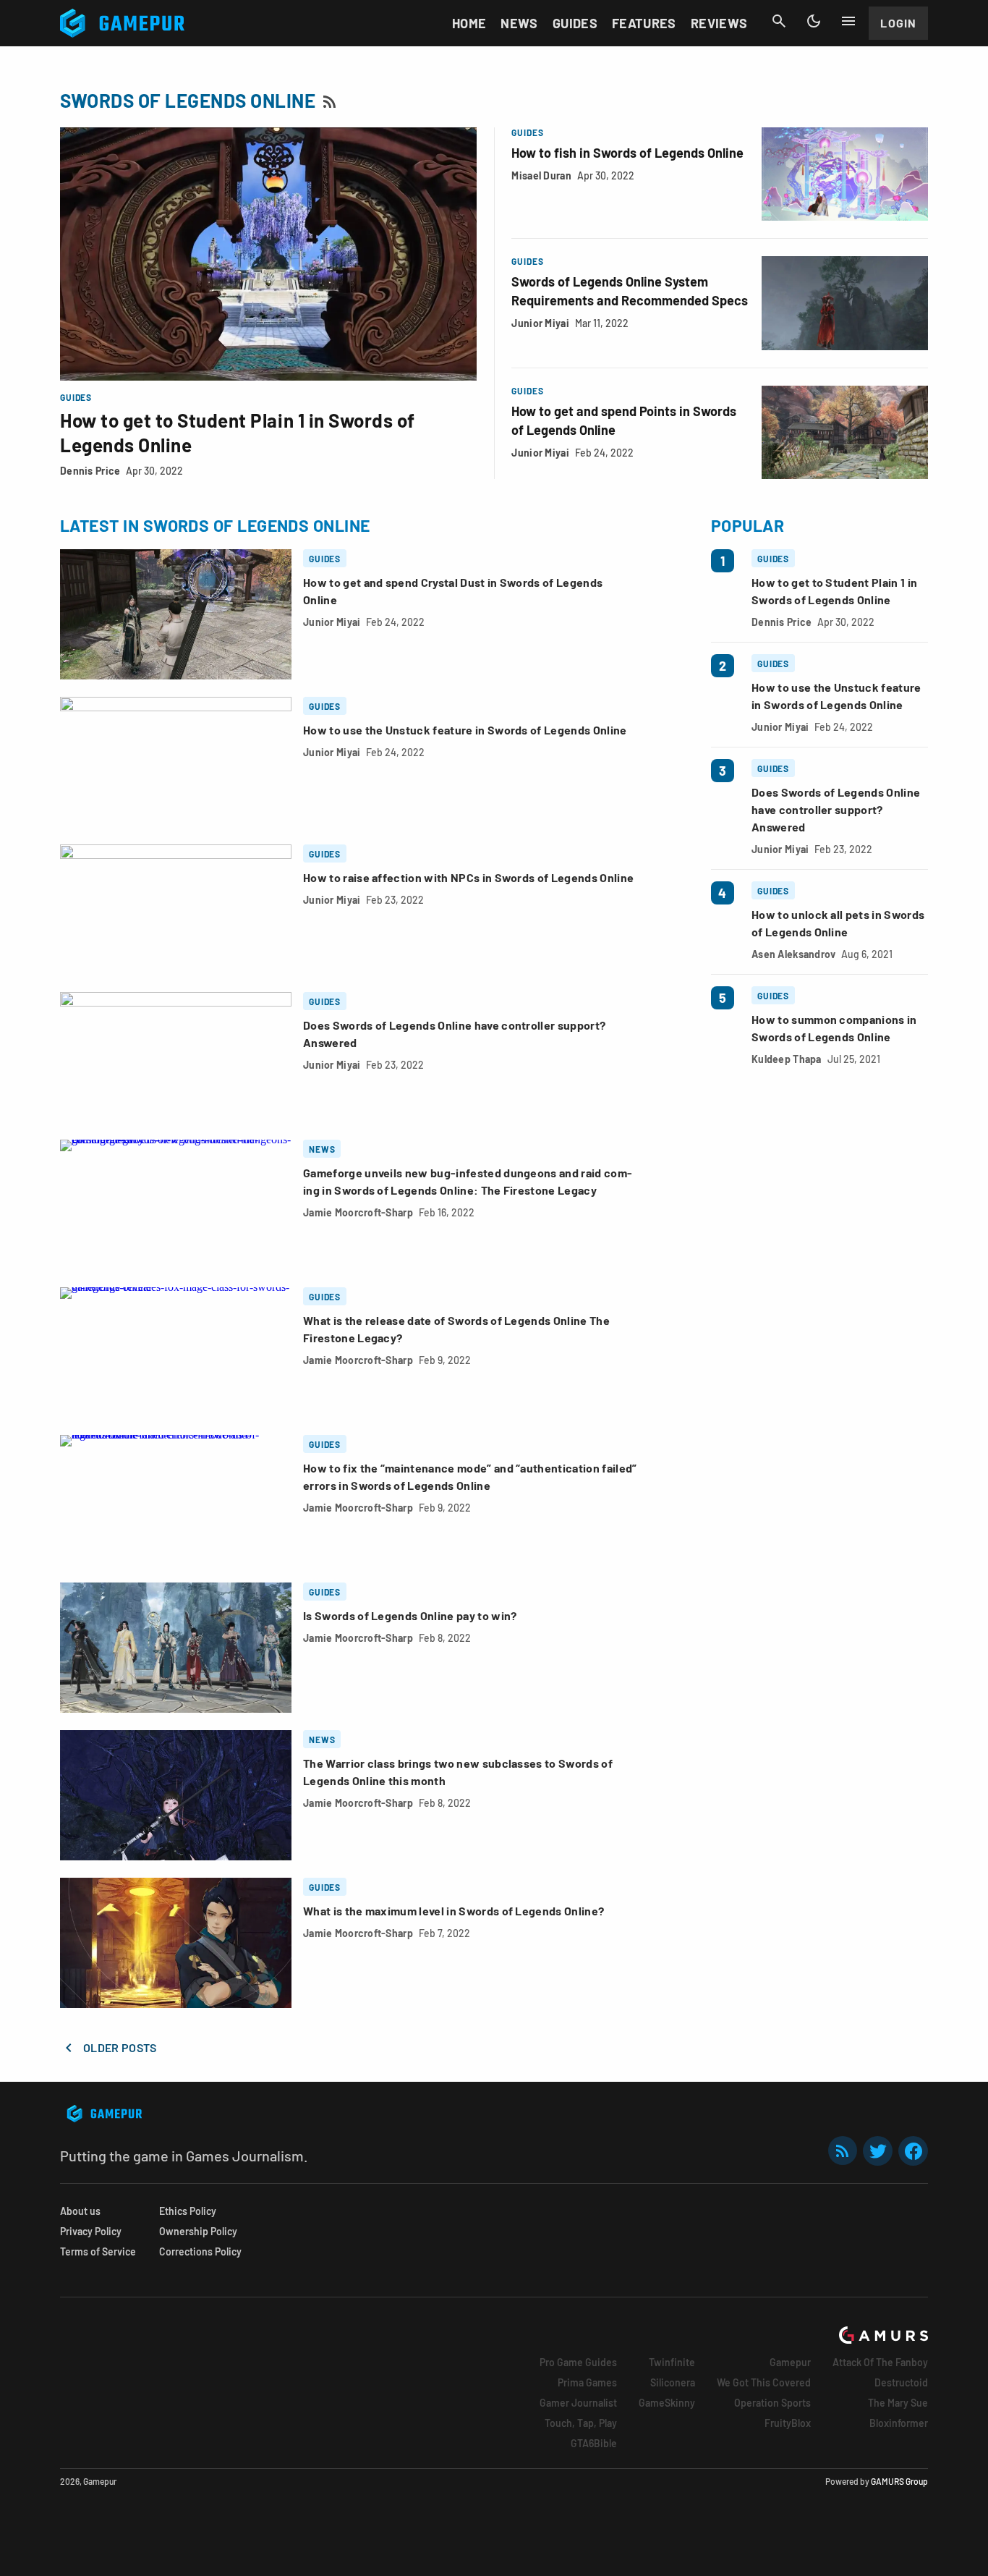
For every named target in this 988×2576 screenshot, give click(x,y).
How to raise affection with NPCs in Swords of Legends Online (468, 877)
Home (469, 23)
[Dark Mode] (814, 21)
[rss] (843, 2151)
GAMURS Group (899, 2481)
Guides (575, 23)
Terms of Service (98, 2251)
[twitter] (878, 2151)
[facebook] (913, 2151)
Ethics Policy (188, 2211)
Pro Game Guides (578, 2362)
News (519, 23)
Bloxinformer (899, 2423)
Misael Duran (541, 175)
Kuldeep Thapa (787, 1059)
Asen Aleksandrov (793, 954)
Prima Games (587, 2382)
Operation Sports (772, 2403)
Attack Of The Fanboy (880, 2362)
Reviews (719, 23)
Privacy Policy (91, 2231)
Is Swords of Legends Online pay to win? (410, 1615)
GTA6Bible (594, 2443)
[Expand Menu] (848, 21)
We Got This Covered (764, 2382)
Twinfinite (672, 2362)
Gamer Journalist (578, 2403)
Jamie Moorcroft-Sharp (358, 1212)
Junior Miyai (540, 323)
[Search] (779, 21)
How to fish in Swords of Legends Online (627, 153)
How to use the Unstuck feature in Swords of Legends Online (465, 730)
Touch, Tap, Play (581, 2423)
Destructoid (901, 2382)
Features (644, 23)
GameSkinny (667, 2403)
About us (80, 2211)
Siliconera (673, 2382)
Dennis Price (90, 471)
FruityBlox (788, 2423)
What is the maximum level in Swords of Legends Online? (453, 1911)
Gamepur (790, 2362)
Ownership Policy (198, 2231)
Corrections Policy (200, 2251)
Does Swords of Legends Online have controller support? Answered (836, 809)
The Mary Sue (898, 2403)
